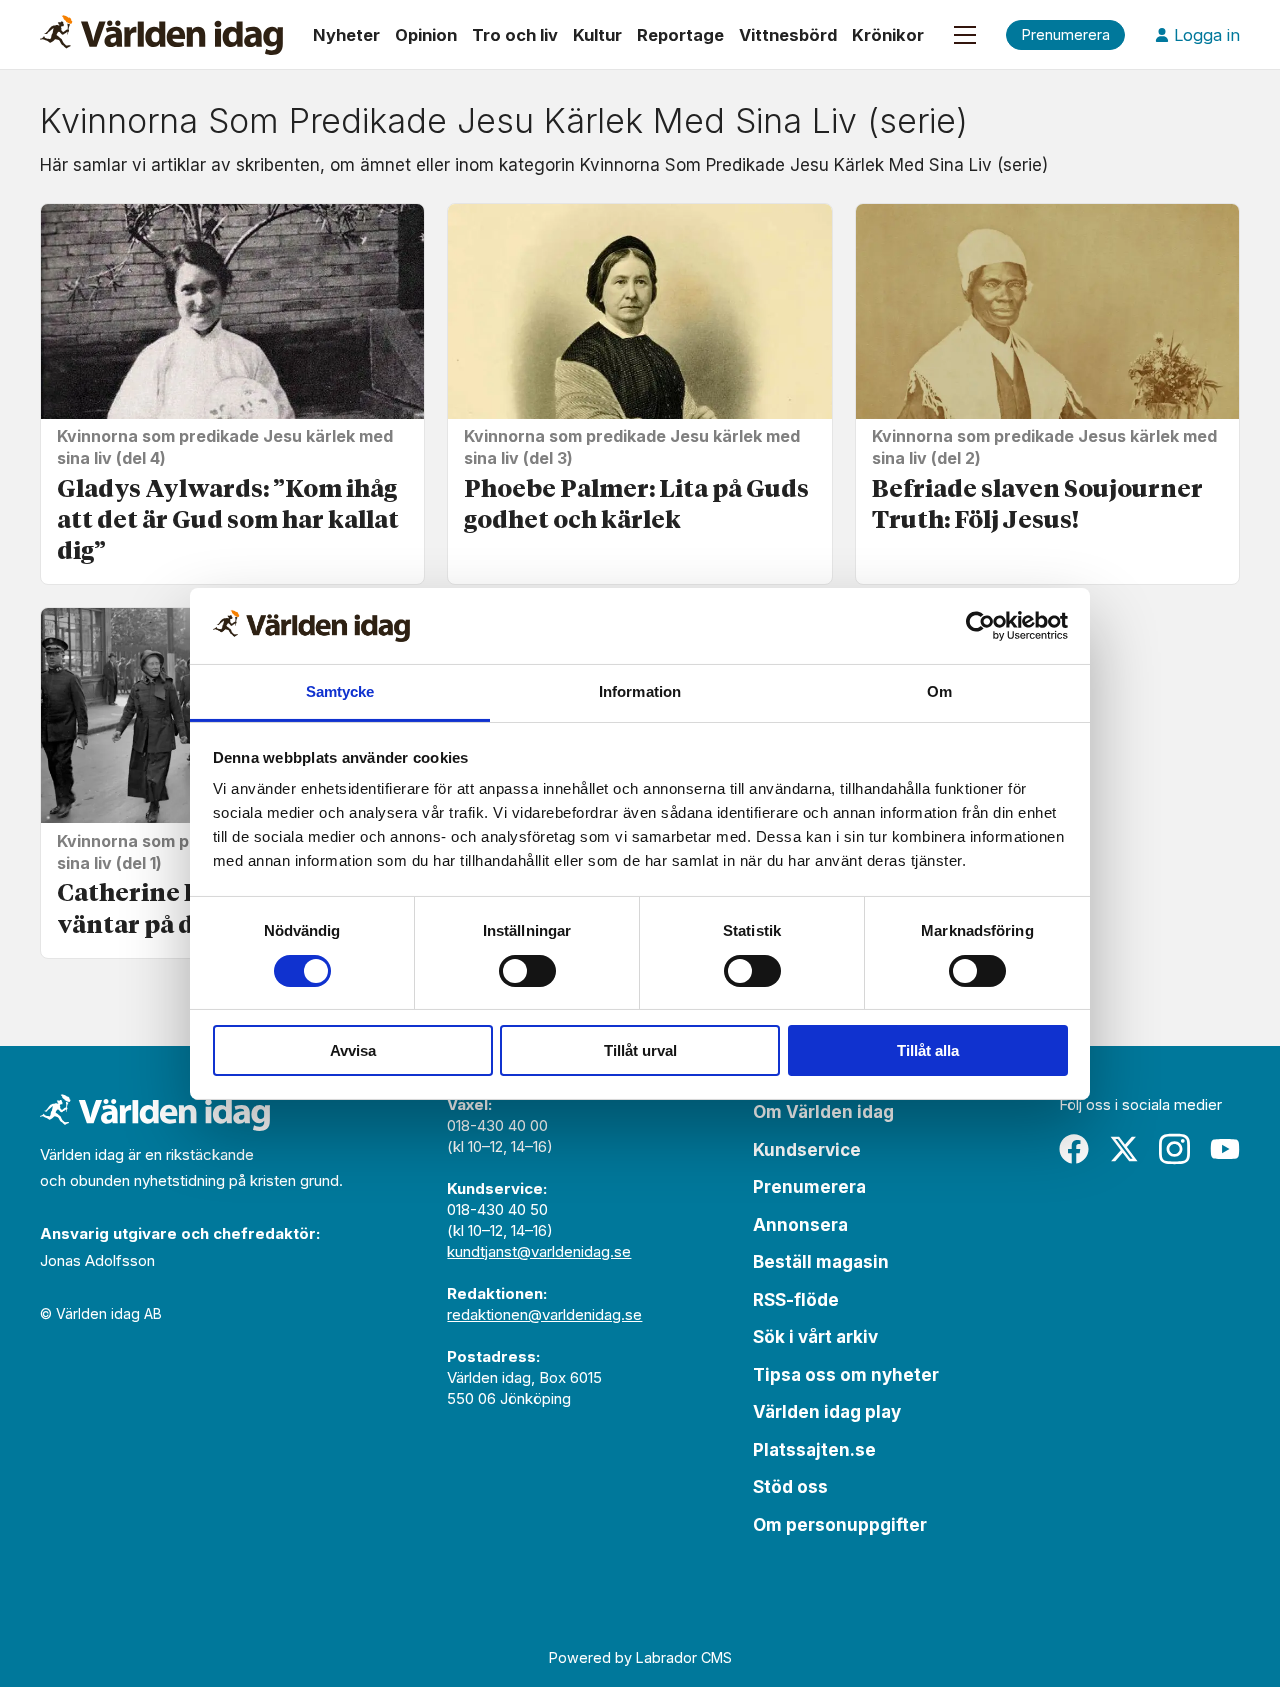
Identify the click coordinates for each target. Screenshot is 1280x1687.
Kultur (597, 35)
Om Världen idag (823, 1112)
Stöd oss (790, 1487)
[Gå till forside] (161, 35)
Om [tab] (939, 691)
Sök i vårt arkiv (815, 1337)
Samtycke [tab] (340, 691)
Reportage (680, 35)
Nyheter (346, 35)
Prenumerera (809, 1187)
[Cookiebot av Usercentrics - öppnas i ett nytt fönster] (980, 626)
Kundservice (807, 1150)
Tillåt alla (928, 1050)
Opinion (426, 35)
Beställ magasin (821, 1262)
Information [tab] (640, 691)
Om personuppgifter (840, 1525)
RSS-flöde (796, 1300)
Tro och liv (515, 35)
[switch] (527, 971)
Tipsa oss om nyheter (846, 1375)
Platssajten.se (814, 1450)
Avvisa (353, 1050)
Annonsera (800, 1225)
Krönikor (888, 35)
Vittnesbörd (788, 35)
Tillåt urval (640, 1050)
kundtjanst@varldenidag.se (539, 1251)
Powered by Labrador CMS (640, 1657)
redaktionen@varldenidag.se (544, 1314)
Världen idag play (827, 1412)
